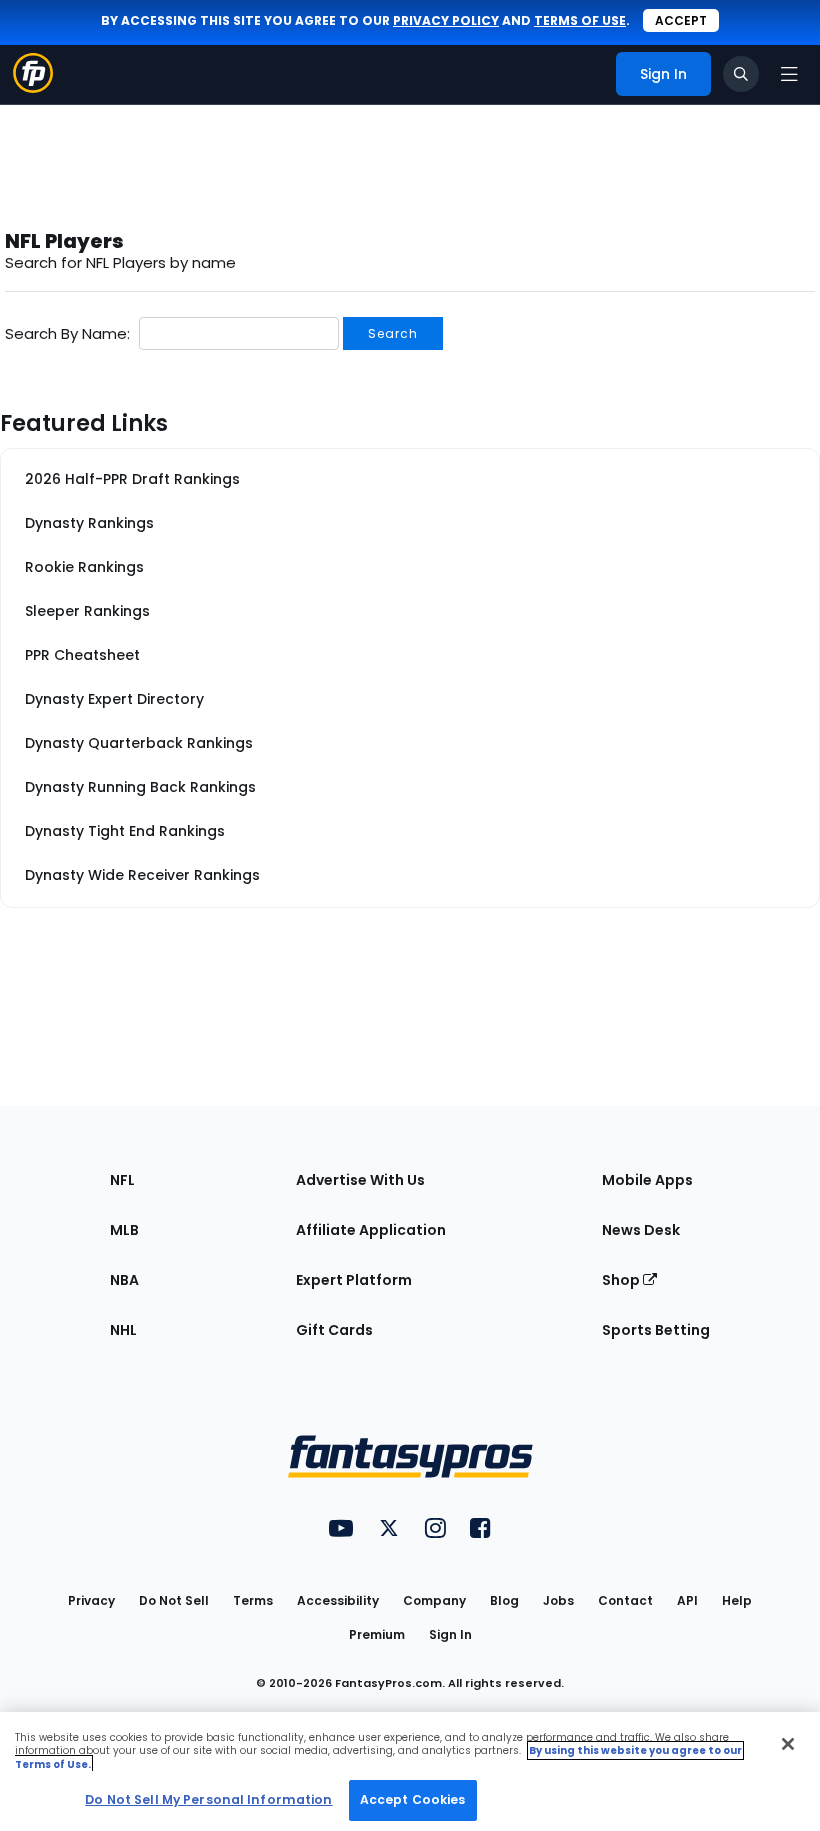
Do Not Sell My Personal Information (208, 1799)
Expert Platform (354, 1280)
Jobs (558, 1600)
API (687, 1600)
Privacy (91, 1600)
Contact (625, 1600)
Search (393, 333)
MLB (124, 1230)
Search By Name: (67, 333)
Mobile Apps (647, 1180)
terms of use (580, 20)
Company (434, 1600)
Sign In (450, 1634)
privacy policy (446, 20)
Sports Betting (656, 1330)
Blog (504, 1600)
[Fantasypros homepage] (33, 87)
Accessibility (338, 1600)
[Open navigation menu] (789, 74)
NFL (122, 1180)
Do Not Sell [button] (174, 1600)
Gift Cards (334, 1330)
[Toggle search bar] (741, 74)
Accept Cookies (413, 1799)
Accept (681, 20)
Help (737, 1600)
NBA (124, 1280)
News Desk (641, 1230)
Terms (253, 1600)
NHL (123, 1330)
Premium (377, 1634)
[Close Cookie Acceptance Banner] (788, 1744)
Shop (622, 1280)
